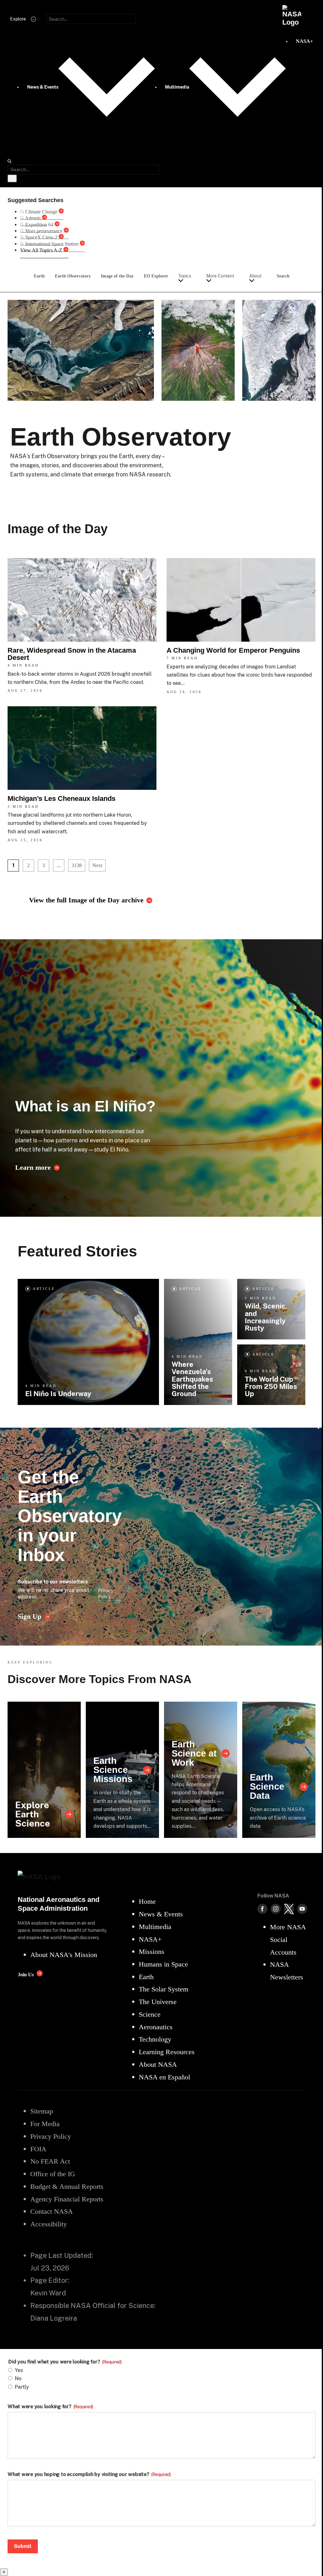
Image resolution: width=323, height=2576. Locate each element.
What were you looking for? (50, 2407)
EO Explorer (156, 276)
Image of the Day (117, 276)
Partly (22, 2387)
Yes (19, 2370)
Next (97, 865)
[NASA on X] (289, 1909)
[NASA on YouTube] (302, 1909)
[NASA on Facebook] (262, 1909)
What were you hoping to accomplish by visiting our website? (89, 2474)
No (18, 2378)
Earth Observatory (73, 276)
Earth (39, 276)
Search (283, 276)
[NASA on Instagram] (276, 1909)
